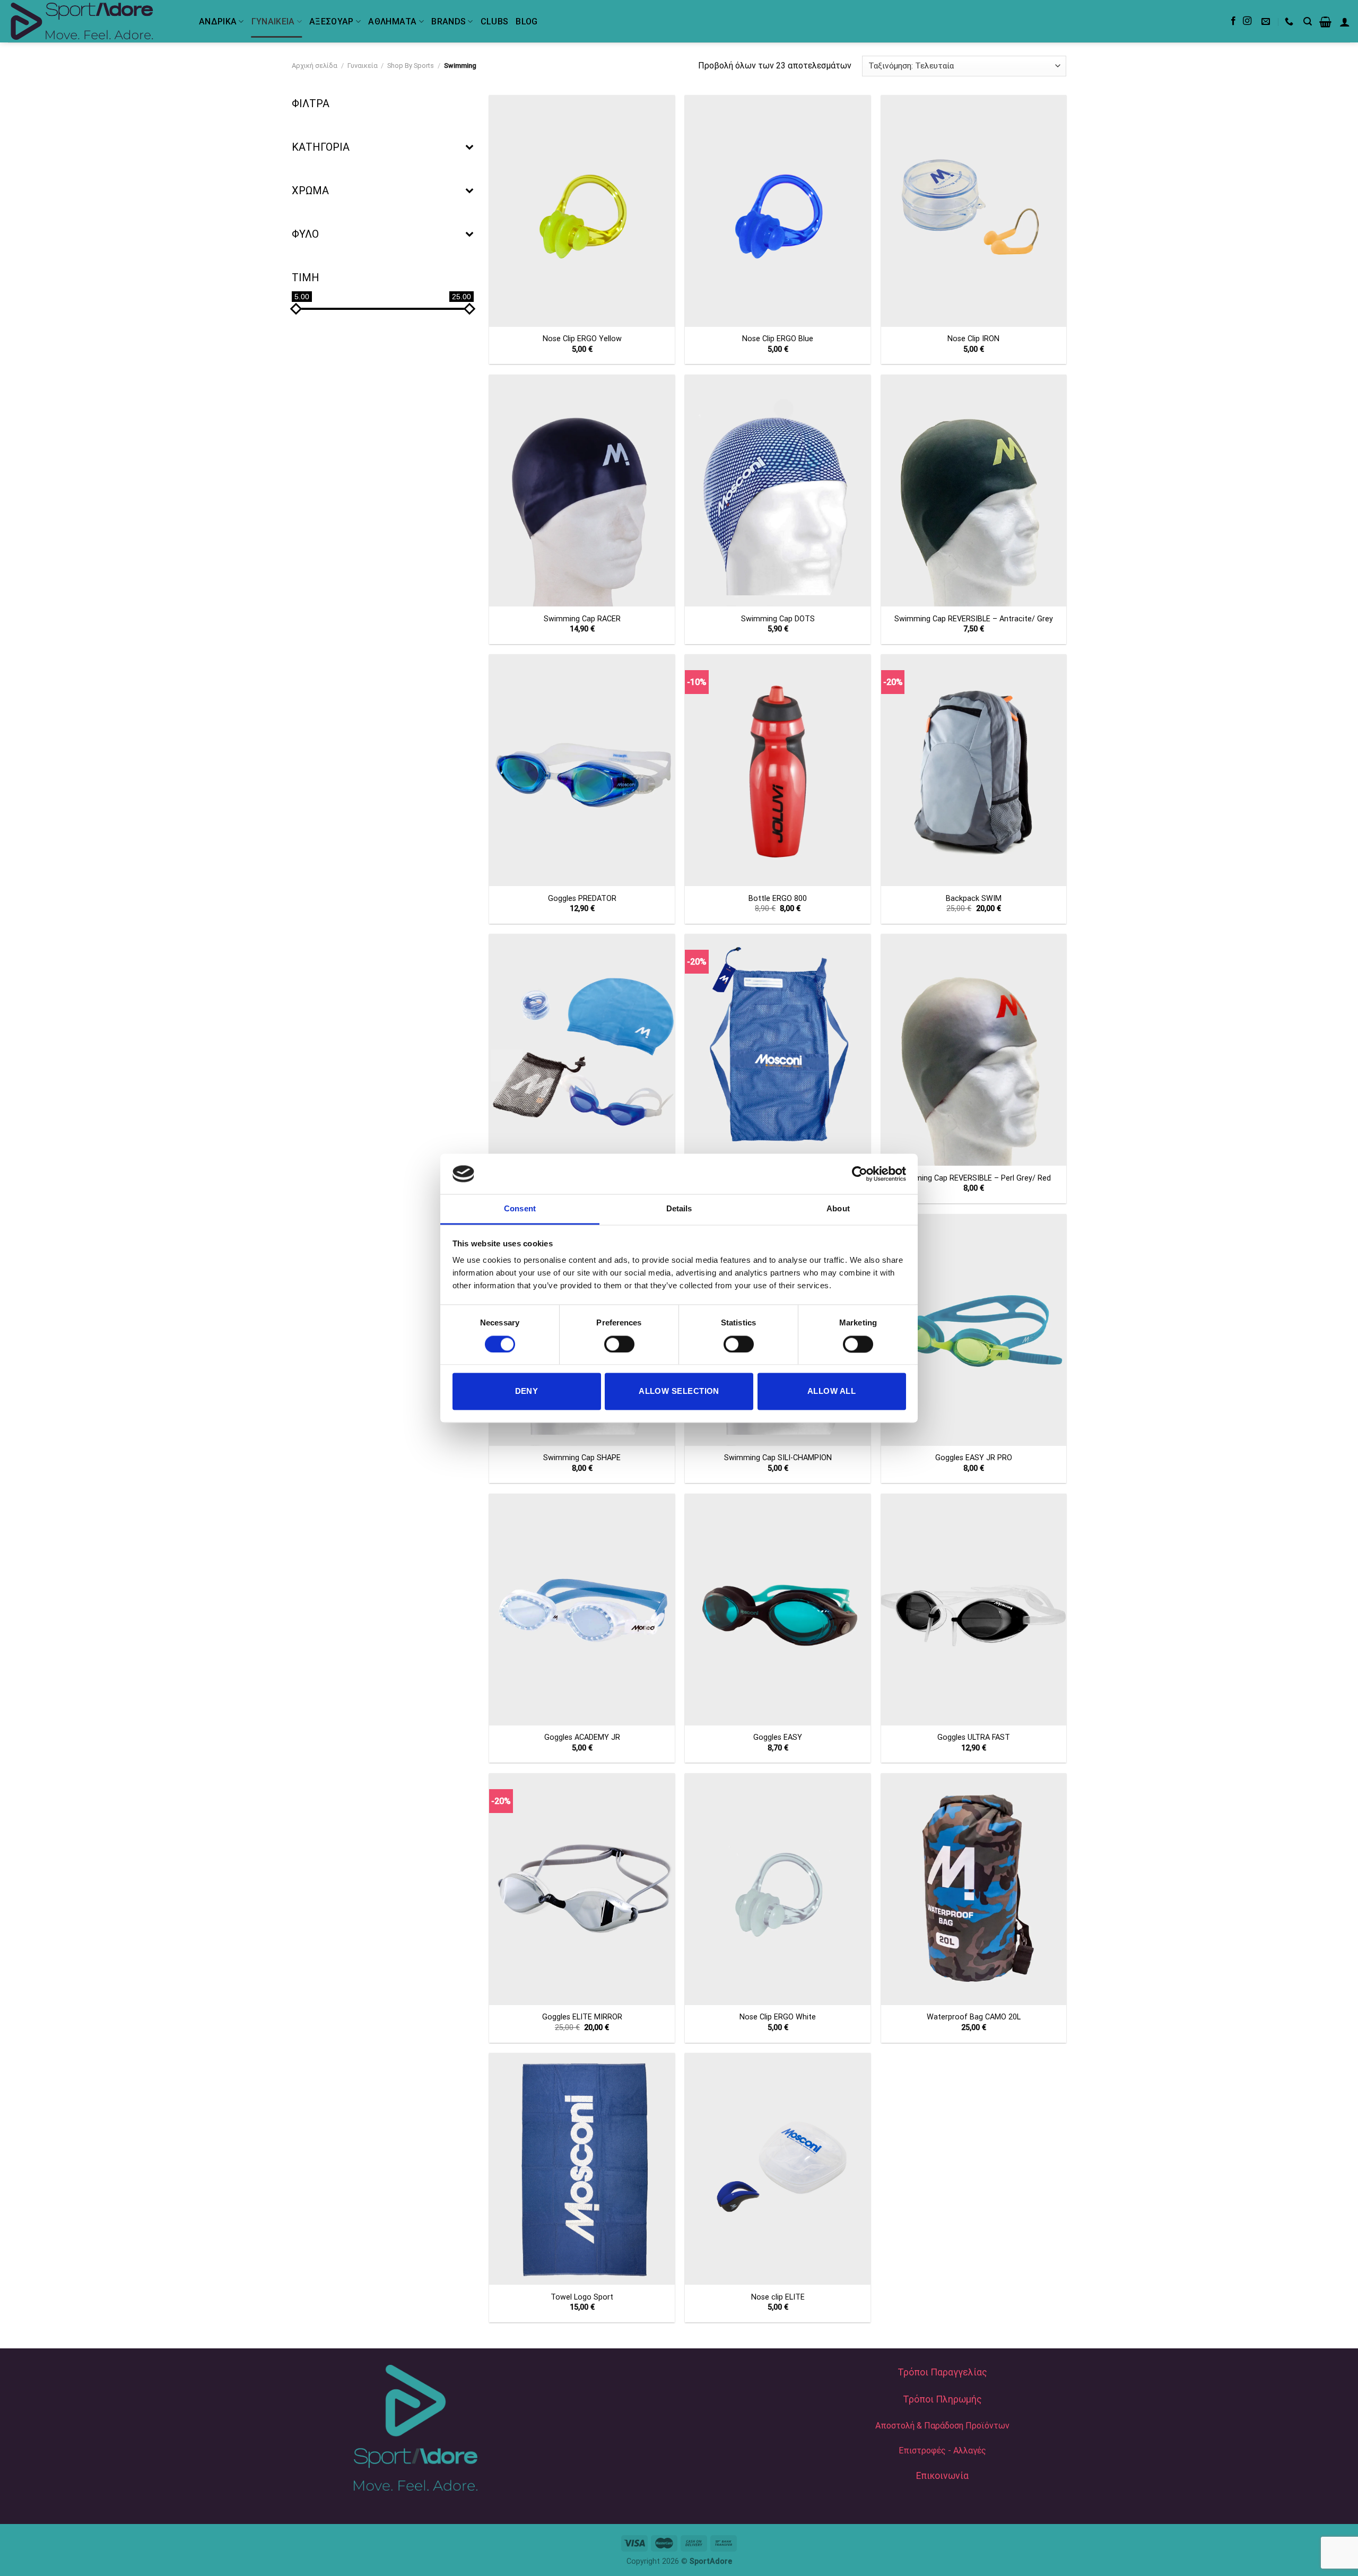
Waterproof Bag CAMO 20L (974, 2017)
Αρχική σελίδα (315, 66)
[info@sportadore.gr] (1267, 21)
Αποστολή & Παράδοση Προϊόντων (942, 2426)
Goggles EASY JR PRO (974, 1458)
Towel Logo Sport (582, 2297)
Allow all (832, 1391)
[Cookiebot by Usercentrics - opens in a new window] (860, 1174)
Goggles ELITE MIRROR (582, 2017)
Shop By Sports (411, 66)
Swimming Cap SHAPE (582, 1458)
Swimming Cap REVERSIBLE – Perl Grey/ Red (973, 1178)
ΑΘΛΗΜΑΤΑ (393, 21)
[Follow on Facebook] (1233, 21)
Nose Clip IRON (973, 339)
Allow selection (679, 1391)
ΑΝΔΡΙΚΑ (218, 21)
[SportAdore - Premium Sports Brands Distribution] (95, 21)
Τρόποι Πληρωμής (942, 2399)
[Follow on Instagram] (1247, 21)
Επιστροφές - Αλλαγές (942, 2451)
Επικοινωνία (942, 2476)
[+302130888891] (1290, 21)
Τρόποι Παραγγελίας (942, 2372)
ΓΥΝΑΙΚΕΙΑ (273, 21)
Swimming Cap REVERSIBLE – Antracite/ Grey (974, 619)
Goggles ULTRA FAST (974, 1737)
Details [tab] (679, 1209)
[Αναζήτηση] (1308, 21)
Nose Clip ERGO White (778, 2017)
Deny (527, 1391)
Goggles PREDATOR (582, 899)
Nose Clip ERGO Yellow (582, 339)
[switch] (619, 1344)
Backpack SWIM (974, 899)
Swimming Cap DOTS (778, 619)
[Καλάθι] (1325, 22)
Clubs (495, 21)
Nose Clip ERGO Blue (778, 339)
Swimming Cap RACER (582, 619)
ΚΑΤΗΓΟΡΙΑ (321, 147)
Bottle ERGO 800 (778, 899)
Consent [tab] (520, 1209)
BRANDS (449, 21)
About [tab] (838, 1209)
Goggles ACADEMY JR (582, 1737)
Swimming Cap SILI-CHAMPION (778, 1458)
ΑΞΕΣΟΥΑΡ (332, 21)
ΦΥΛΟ (305, 234)
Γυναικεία (363, 66)
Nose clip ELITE (778, 2297)
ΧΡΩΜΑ (310, 190)
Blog (526, 21)
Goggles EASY (778, 1737)
